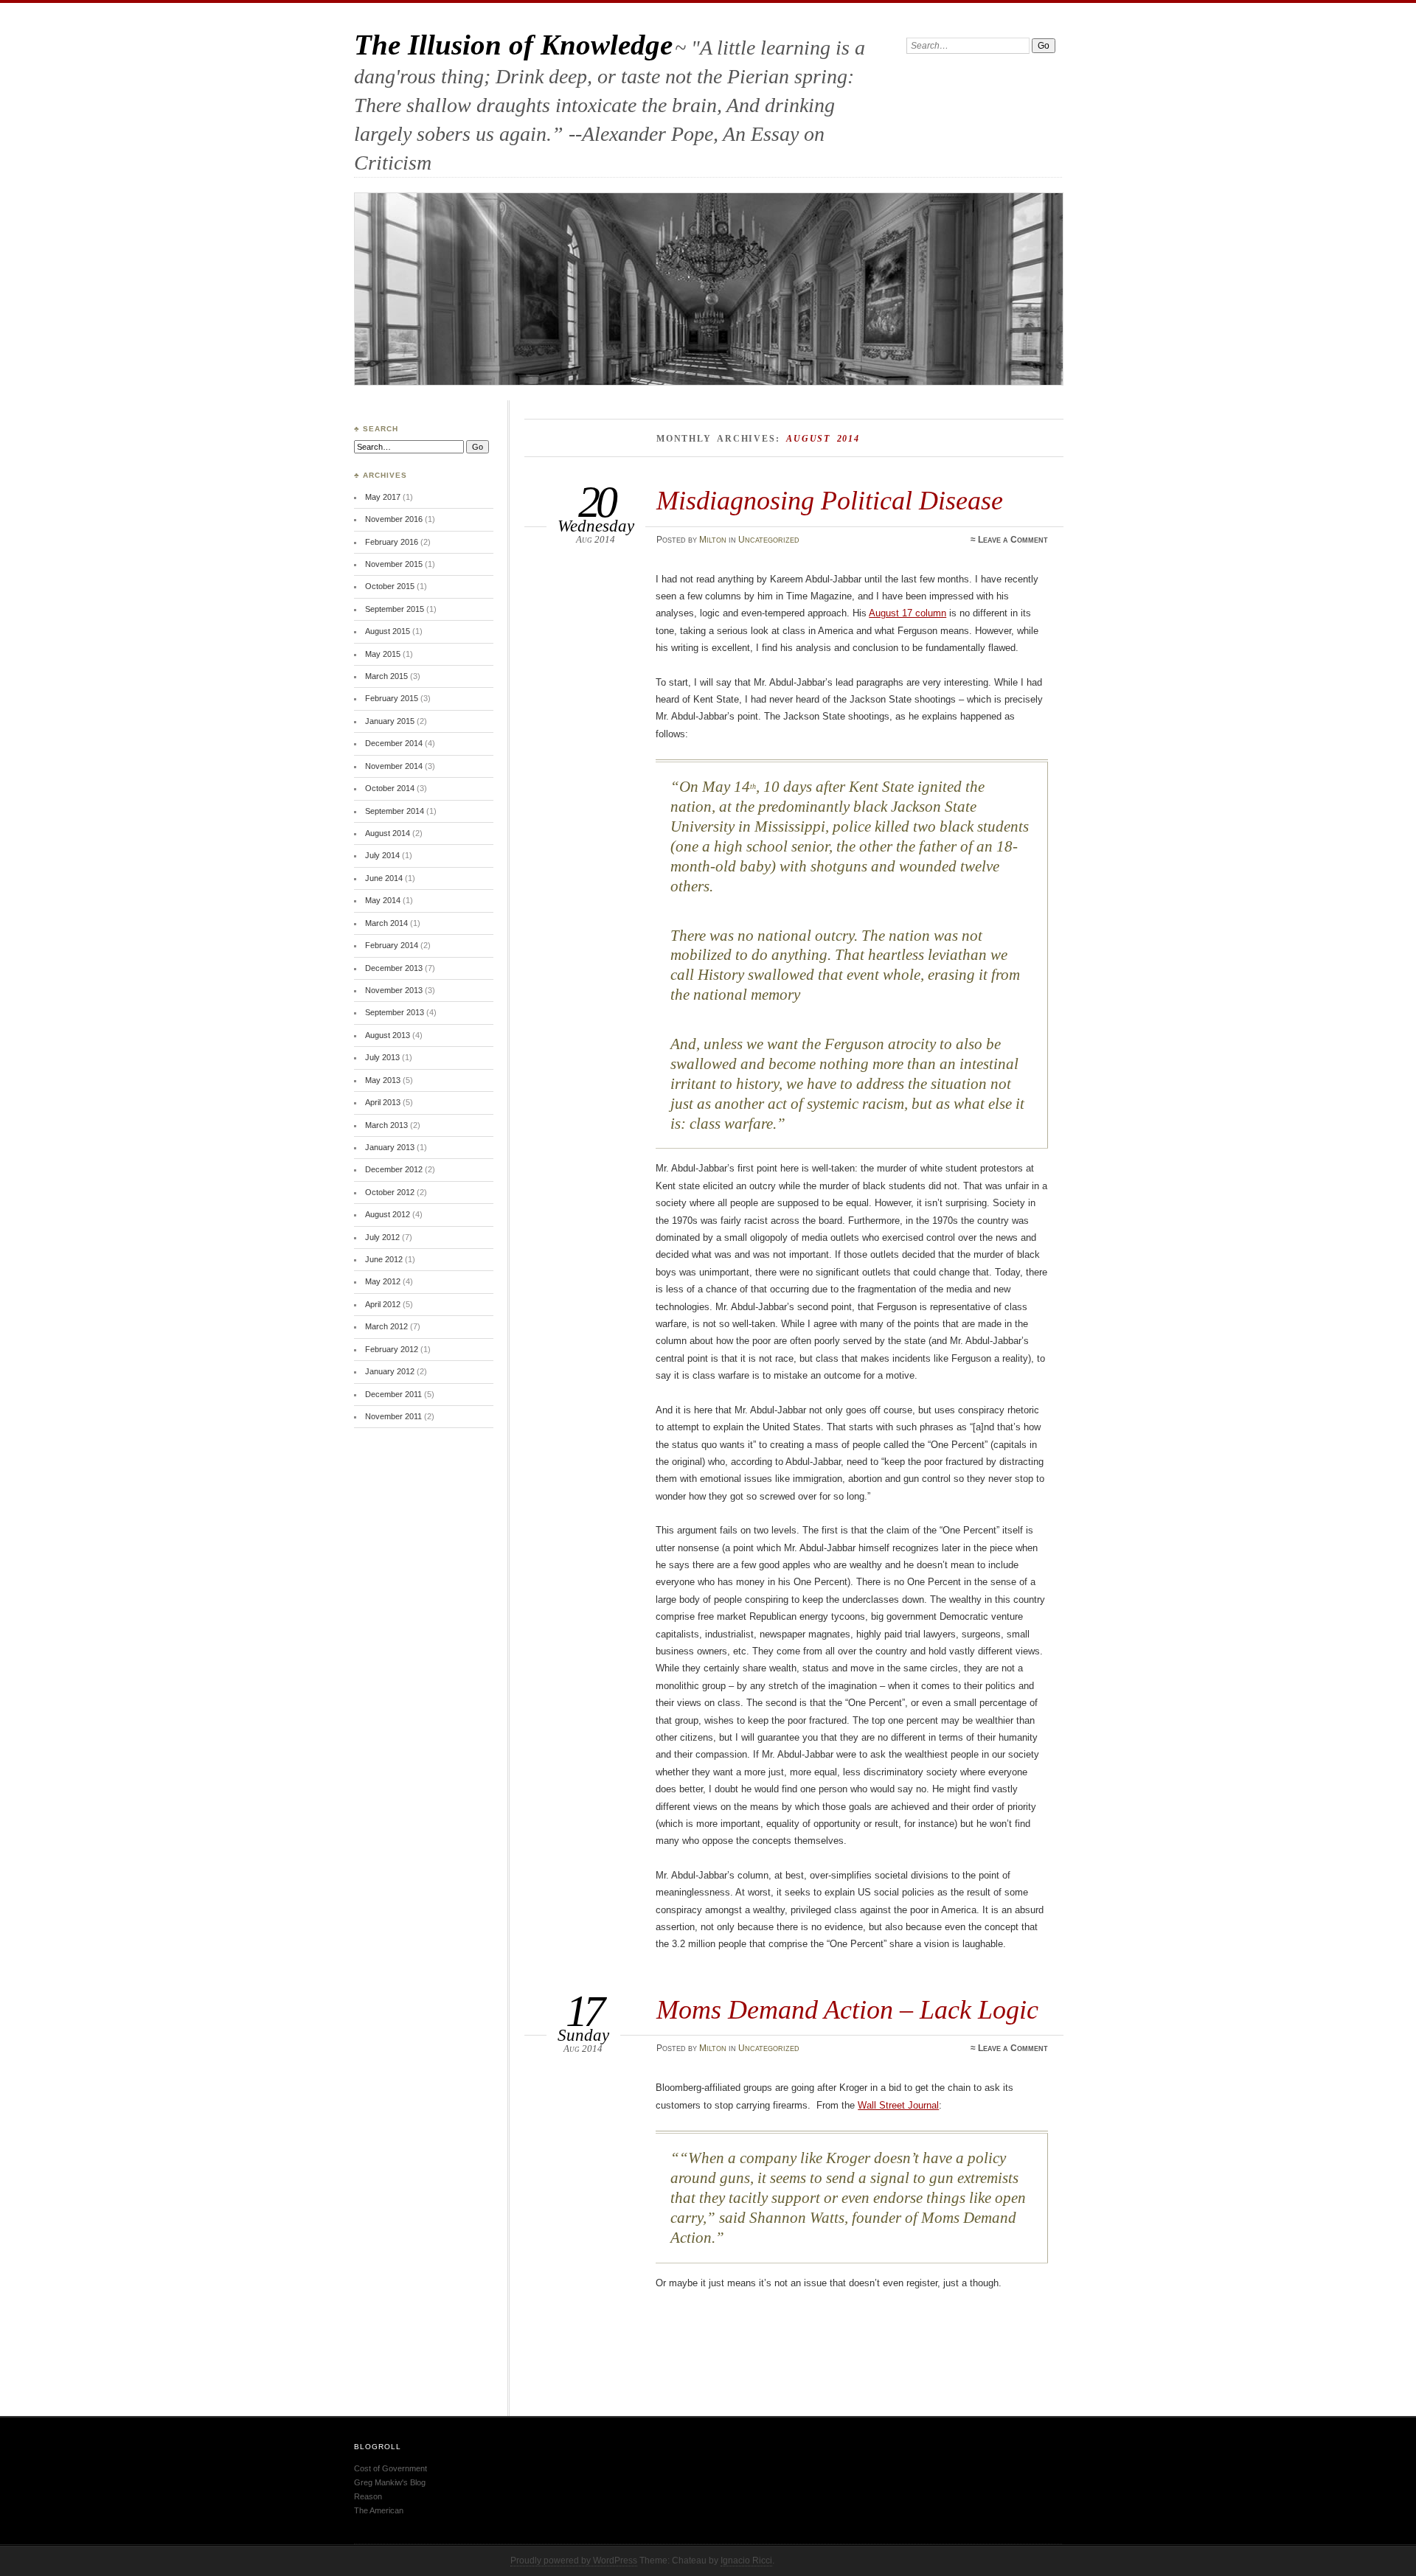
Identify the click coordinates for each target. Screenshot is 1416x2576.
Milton (713, 540)
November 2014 (394, 766)
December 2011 (393, 1394)
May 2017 (383, 497)
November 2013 (394, 990)
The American (379, 2510)
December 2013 (394, 968)
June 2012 (384, 1259)
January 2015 (390, 721)
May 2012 (383, 1281)
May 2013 (383, 1080)
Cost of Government (391, 2468)
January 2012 (390, 1371)
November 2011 (393, 1416)
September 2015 (395, 609)
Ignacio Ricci (746, 2561)
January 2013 (390, 1147)
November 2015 (394, 564)
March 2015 (386, 676)
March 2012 (386, 1326)
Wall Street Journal (898, 2105)
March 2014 (386, 923)
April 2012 (383, 1304)
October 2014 (390, 788)
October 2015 (390, 586)
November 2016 (394, 519)
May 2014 (383, 900)
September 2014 (395, 811)
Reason (368, 2496)
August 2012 (388, 1214)
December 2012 (394, 1169)
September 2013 (395, 1012)
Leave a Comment (1013, 540)
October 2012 (390, 1192)
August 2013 (388, 1035)
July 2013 (382, 1057)
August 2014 (388, 833)
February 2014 (392, 945)
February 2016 (392, 542)
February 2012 (392, 1349)
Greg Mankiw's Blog (390, 2482)
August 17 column (907, 613)
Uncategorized (769, 540)
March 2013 (386, 1125)
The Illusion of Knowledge (513, 45)
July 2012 (382, 1237)
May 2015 (383, 654)
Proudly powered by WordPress (574, 2561)
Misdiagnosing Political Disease (830, 500)
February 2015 (392, 698)
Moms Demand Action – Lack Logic (847, 2009)
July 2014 (382, 855)
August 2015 (388, 631)
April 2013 (383, 1102)
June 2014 (384, 878)
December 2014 (394, 743)
